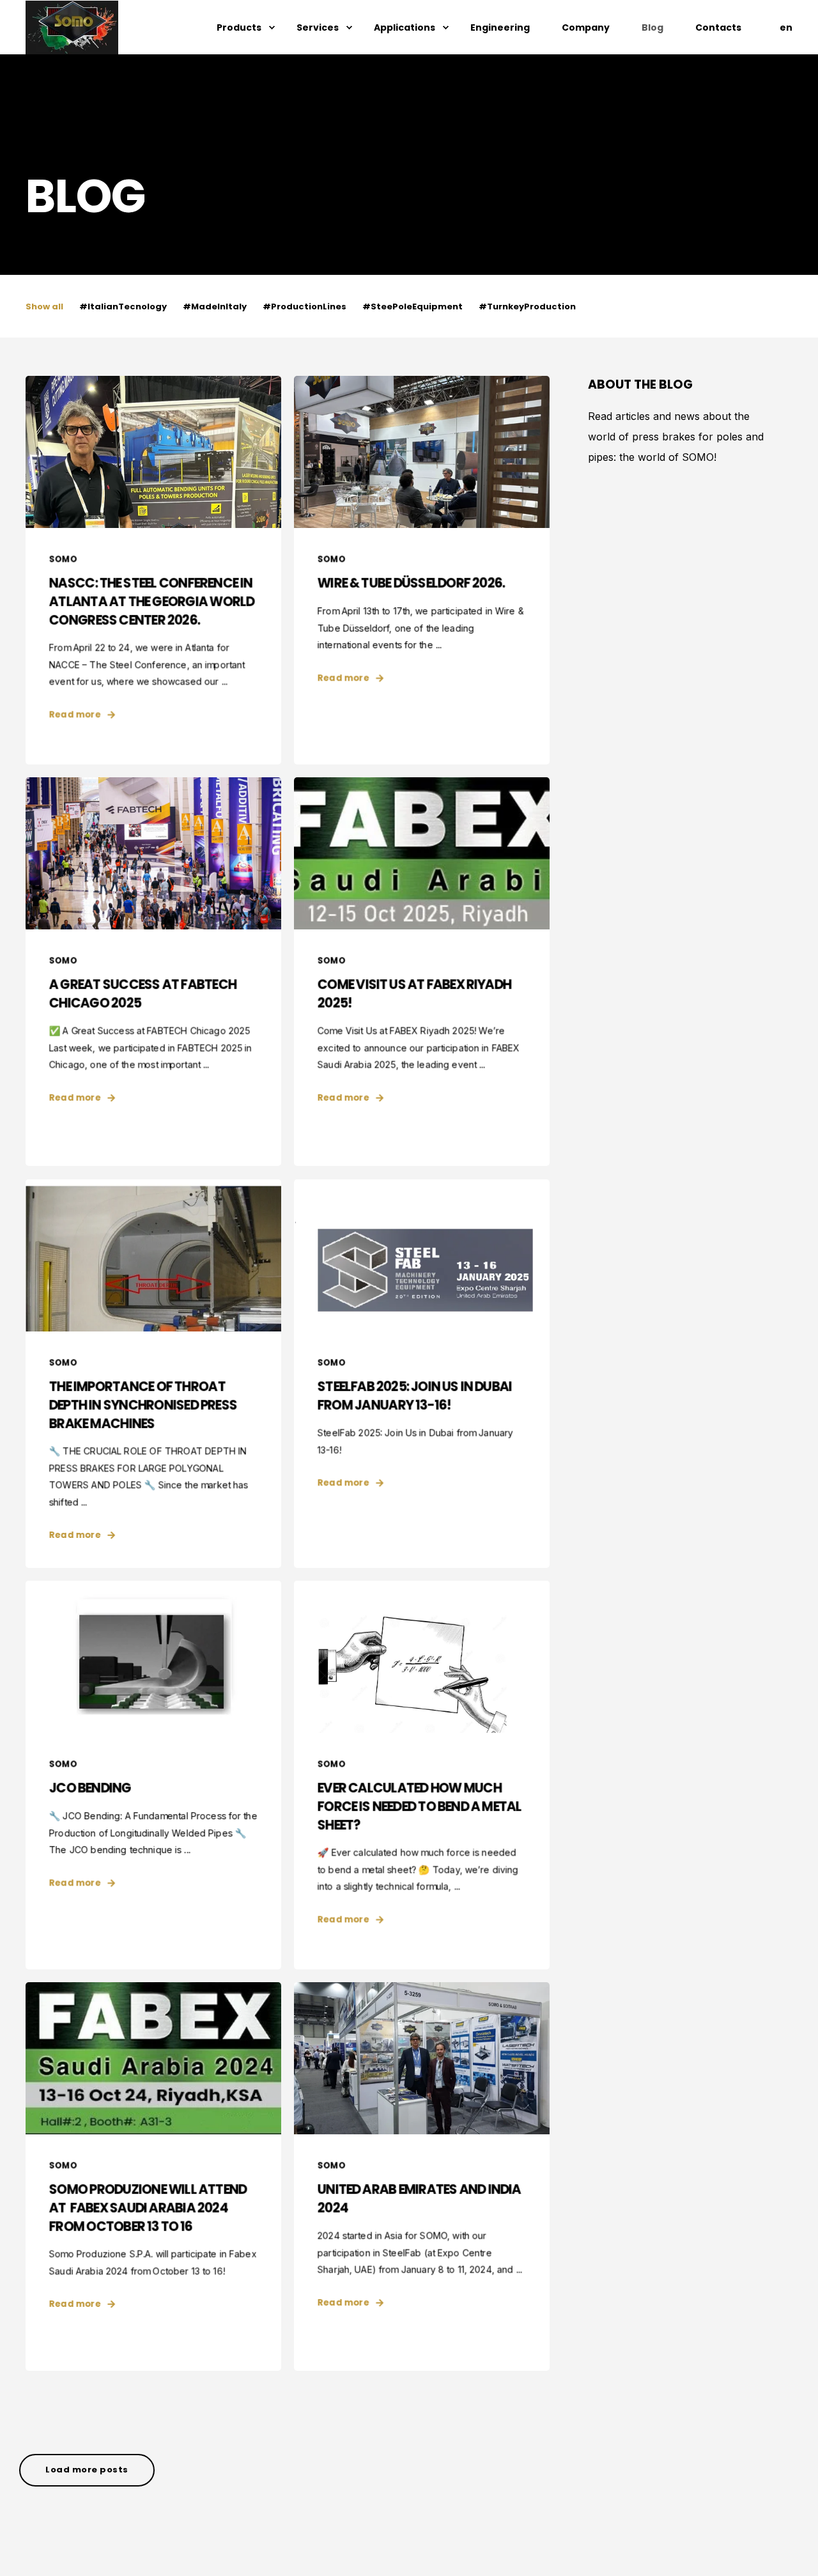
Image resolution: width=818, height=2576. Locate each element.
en (786, 27)
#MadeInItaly (215, 306)
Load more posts (87, 2470)
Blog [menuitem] (652, 27)
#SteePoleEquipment (413, 306)
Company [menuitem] (586, 27)
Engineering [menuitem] (500, 27)
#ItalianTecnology (123, 306)
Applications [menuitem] (405, 27)
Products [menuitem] (239, 27)
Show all (44, 306)
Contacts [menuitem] (718, 27)
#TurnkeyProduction (527, 306)
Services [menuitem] (318, 27)
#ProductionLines (305, 306)
